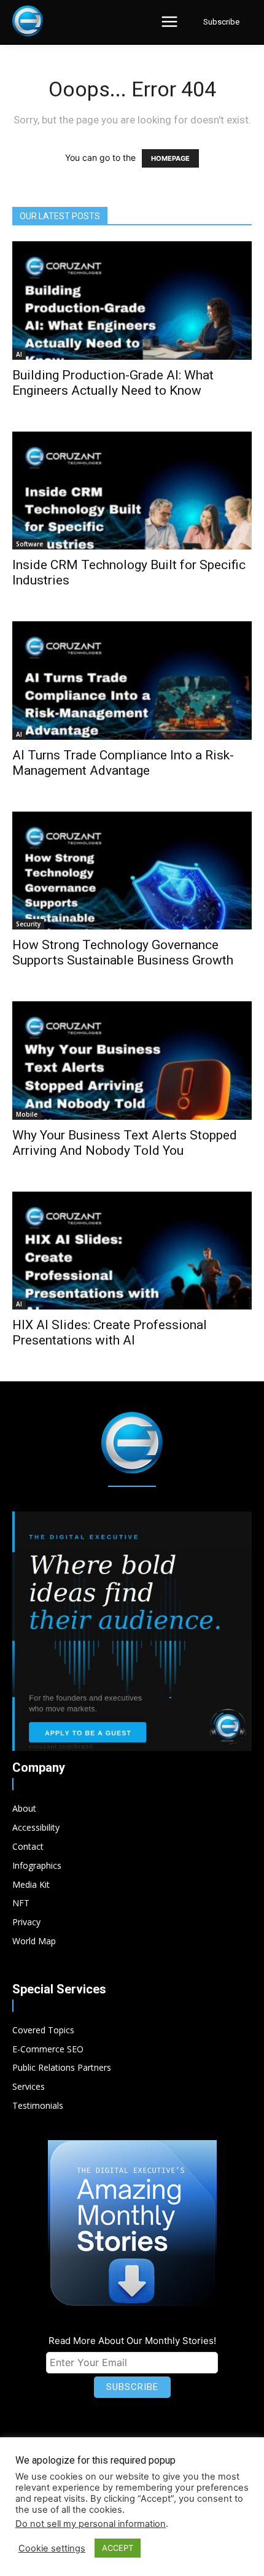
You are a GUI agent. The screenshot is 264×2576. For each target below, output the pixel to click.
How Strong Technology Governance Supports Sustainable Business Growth (123, 952)
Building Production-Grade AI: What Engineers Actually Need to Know (113, 383)
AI (19, 354)
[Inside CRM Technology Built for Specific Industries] (132, 491)
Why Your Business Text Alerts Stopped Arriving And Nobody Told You (125, 1143)
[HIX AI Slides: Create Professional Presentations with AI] (132, 1251)
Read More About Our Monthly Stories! (132, 2341)
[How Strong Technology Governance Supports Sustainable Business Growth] (132, 871)
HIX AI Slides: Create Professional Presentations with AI (110, 1333)
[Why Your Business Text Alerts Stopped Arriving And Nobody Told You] (132, 1061)
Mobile (27, 1114)
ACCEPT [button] (118, 2548)
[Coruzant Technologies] (28, 21)
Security (28, 924)
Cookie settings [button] (52, 2548)
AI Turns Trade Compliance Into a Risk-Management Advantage (123, 763)
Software (29, 544)
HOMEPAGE (170, 158)
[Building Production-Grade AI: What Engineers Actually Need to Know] (132, 301)
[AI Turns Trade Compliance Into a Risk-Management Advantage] (132, 681)
